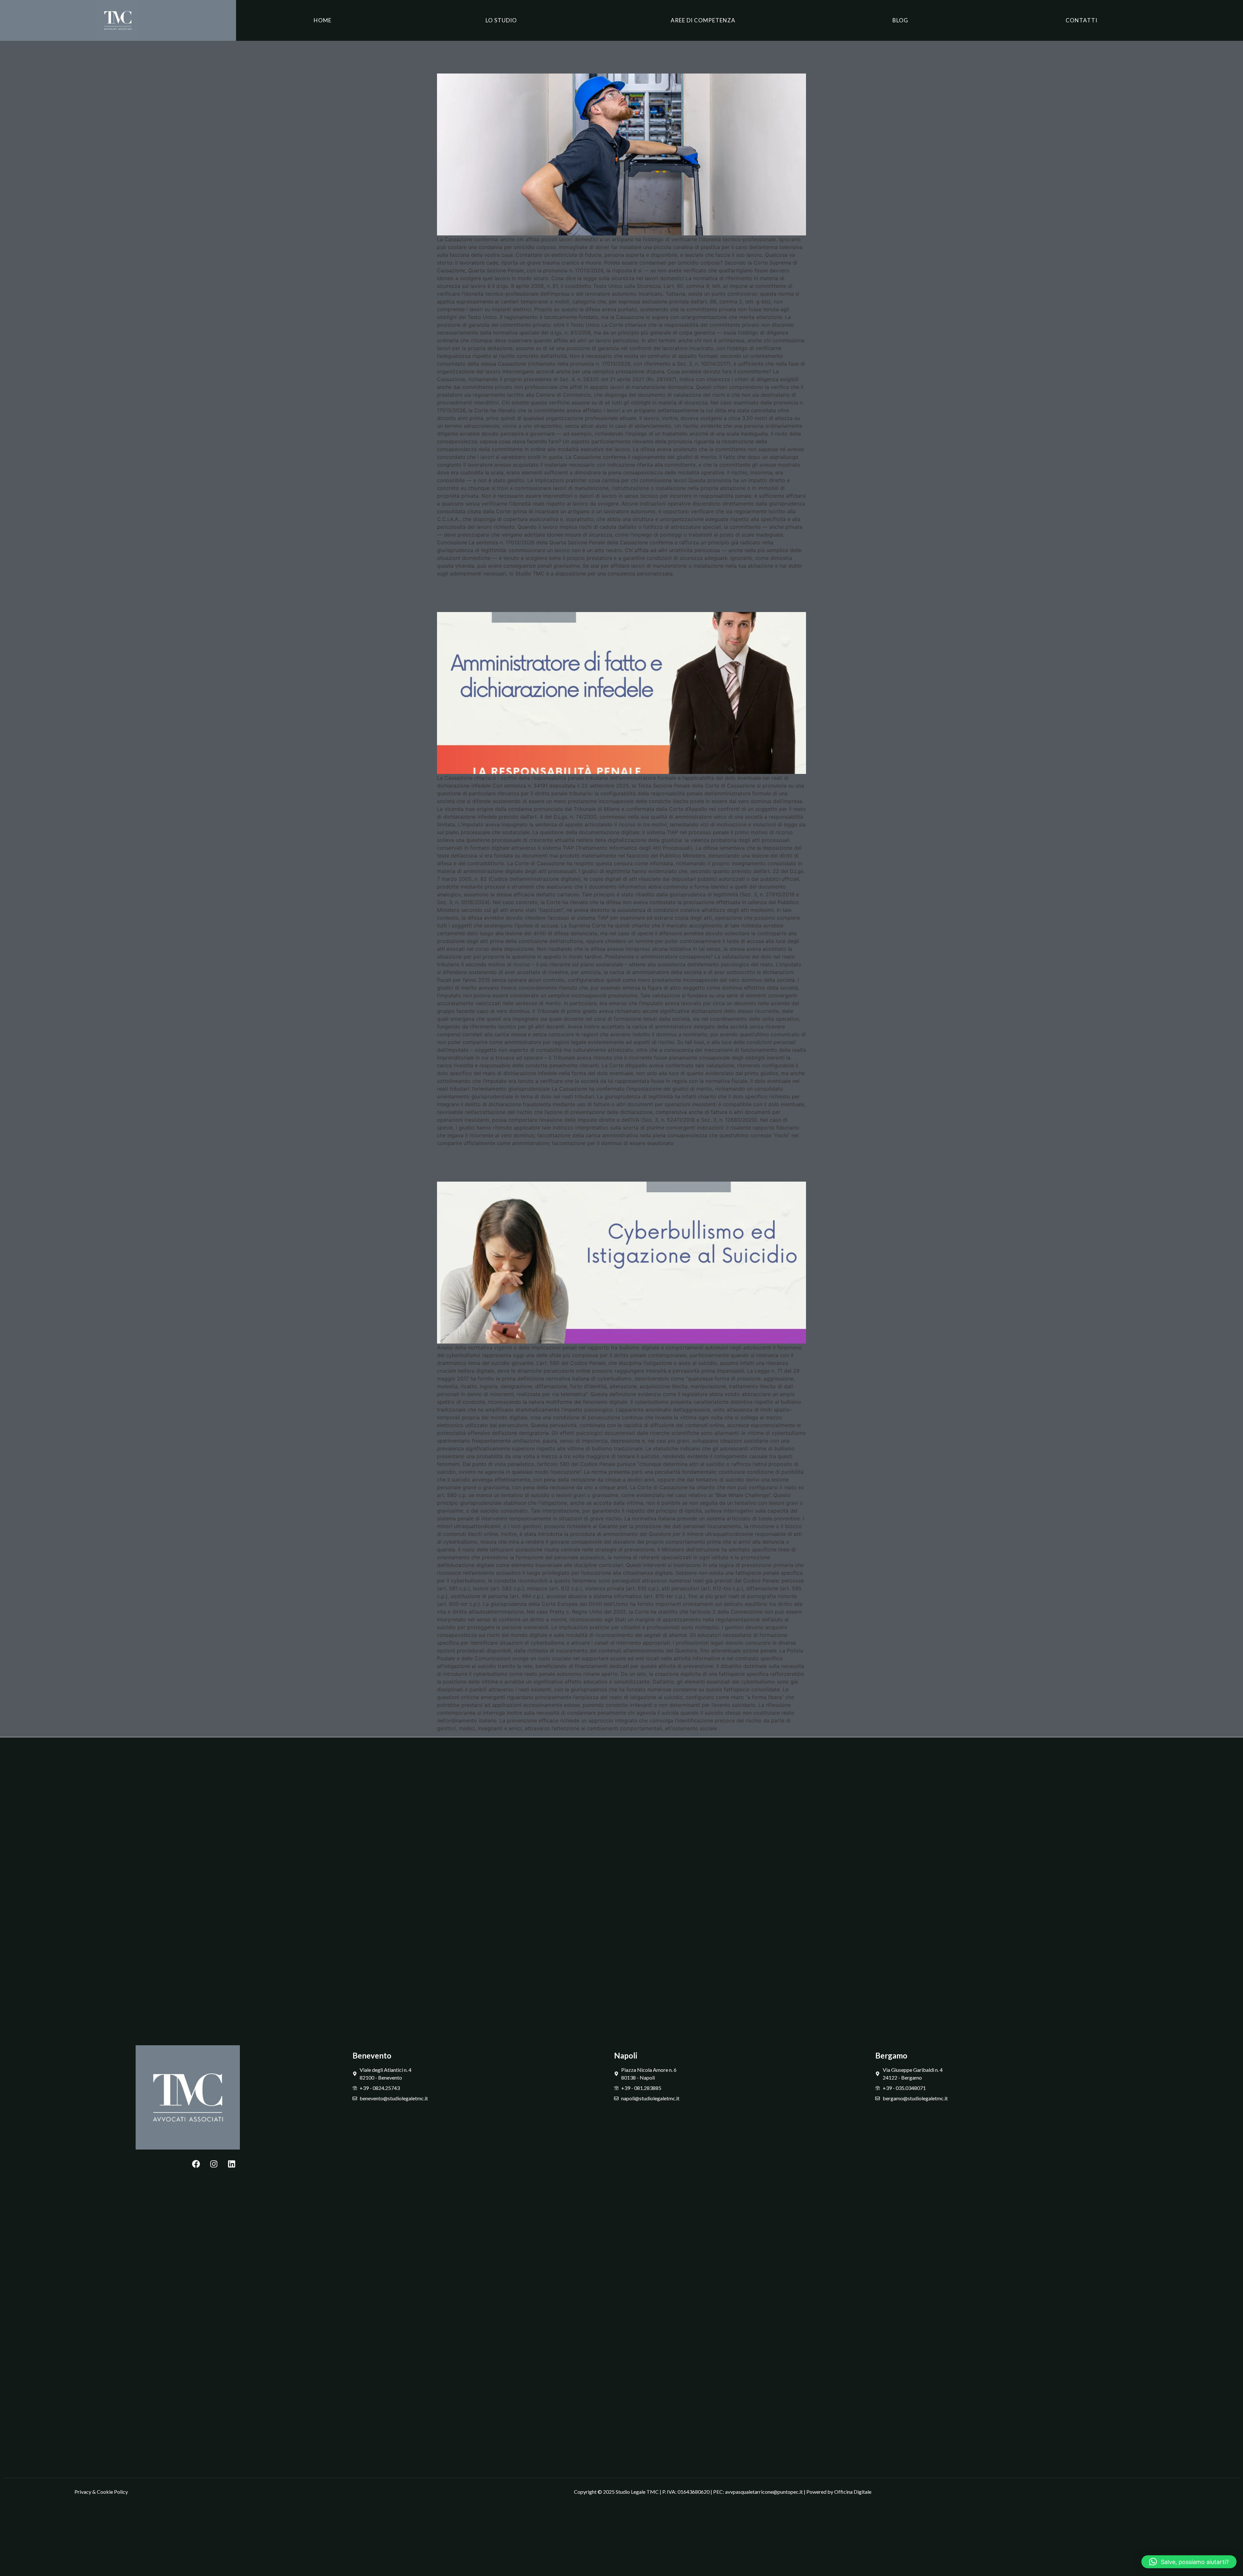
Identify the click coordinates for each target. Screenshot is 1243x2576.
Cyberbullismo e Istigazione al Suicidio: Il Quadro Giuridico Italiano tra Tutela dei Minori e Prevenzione (607, 1164)
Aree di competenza (703, 20)
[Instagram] (214, 2164)
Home (323, 20)
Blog (900, 20)
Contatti (1081, 20)
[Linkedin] (232, 2164)
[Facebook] (196, 2164)
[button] (1189, 2562)
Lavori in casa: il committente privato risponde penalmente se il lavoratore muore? (617, 56)
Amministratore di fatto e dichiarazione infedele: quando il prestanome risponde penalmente (609, 594)
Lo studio (501, 20)
